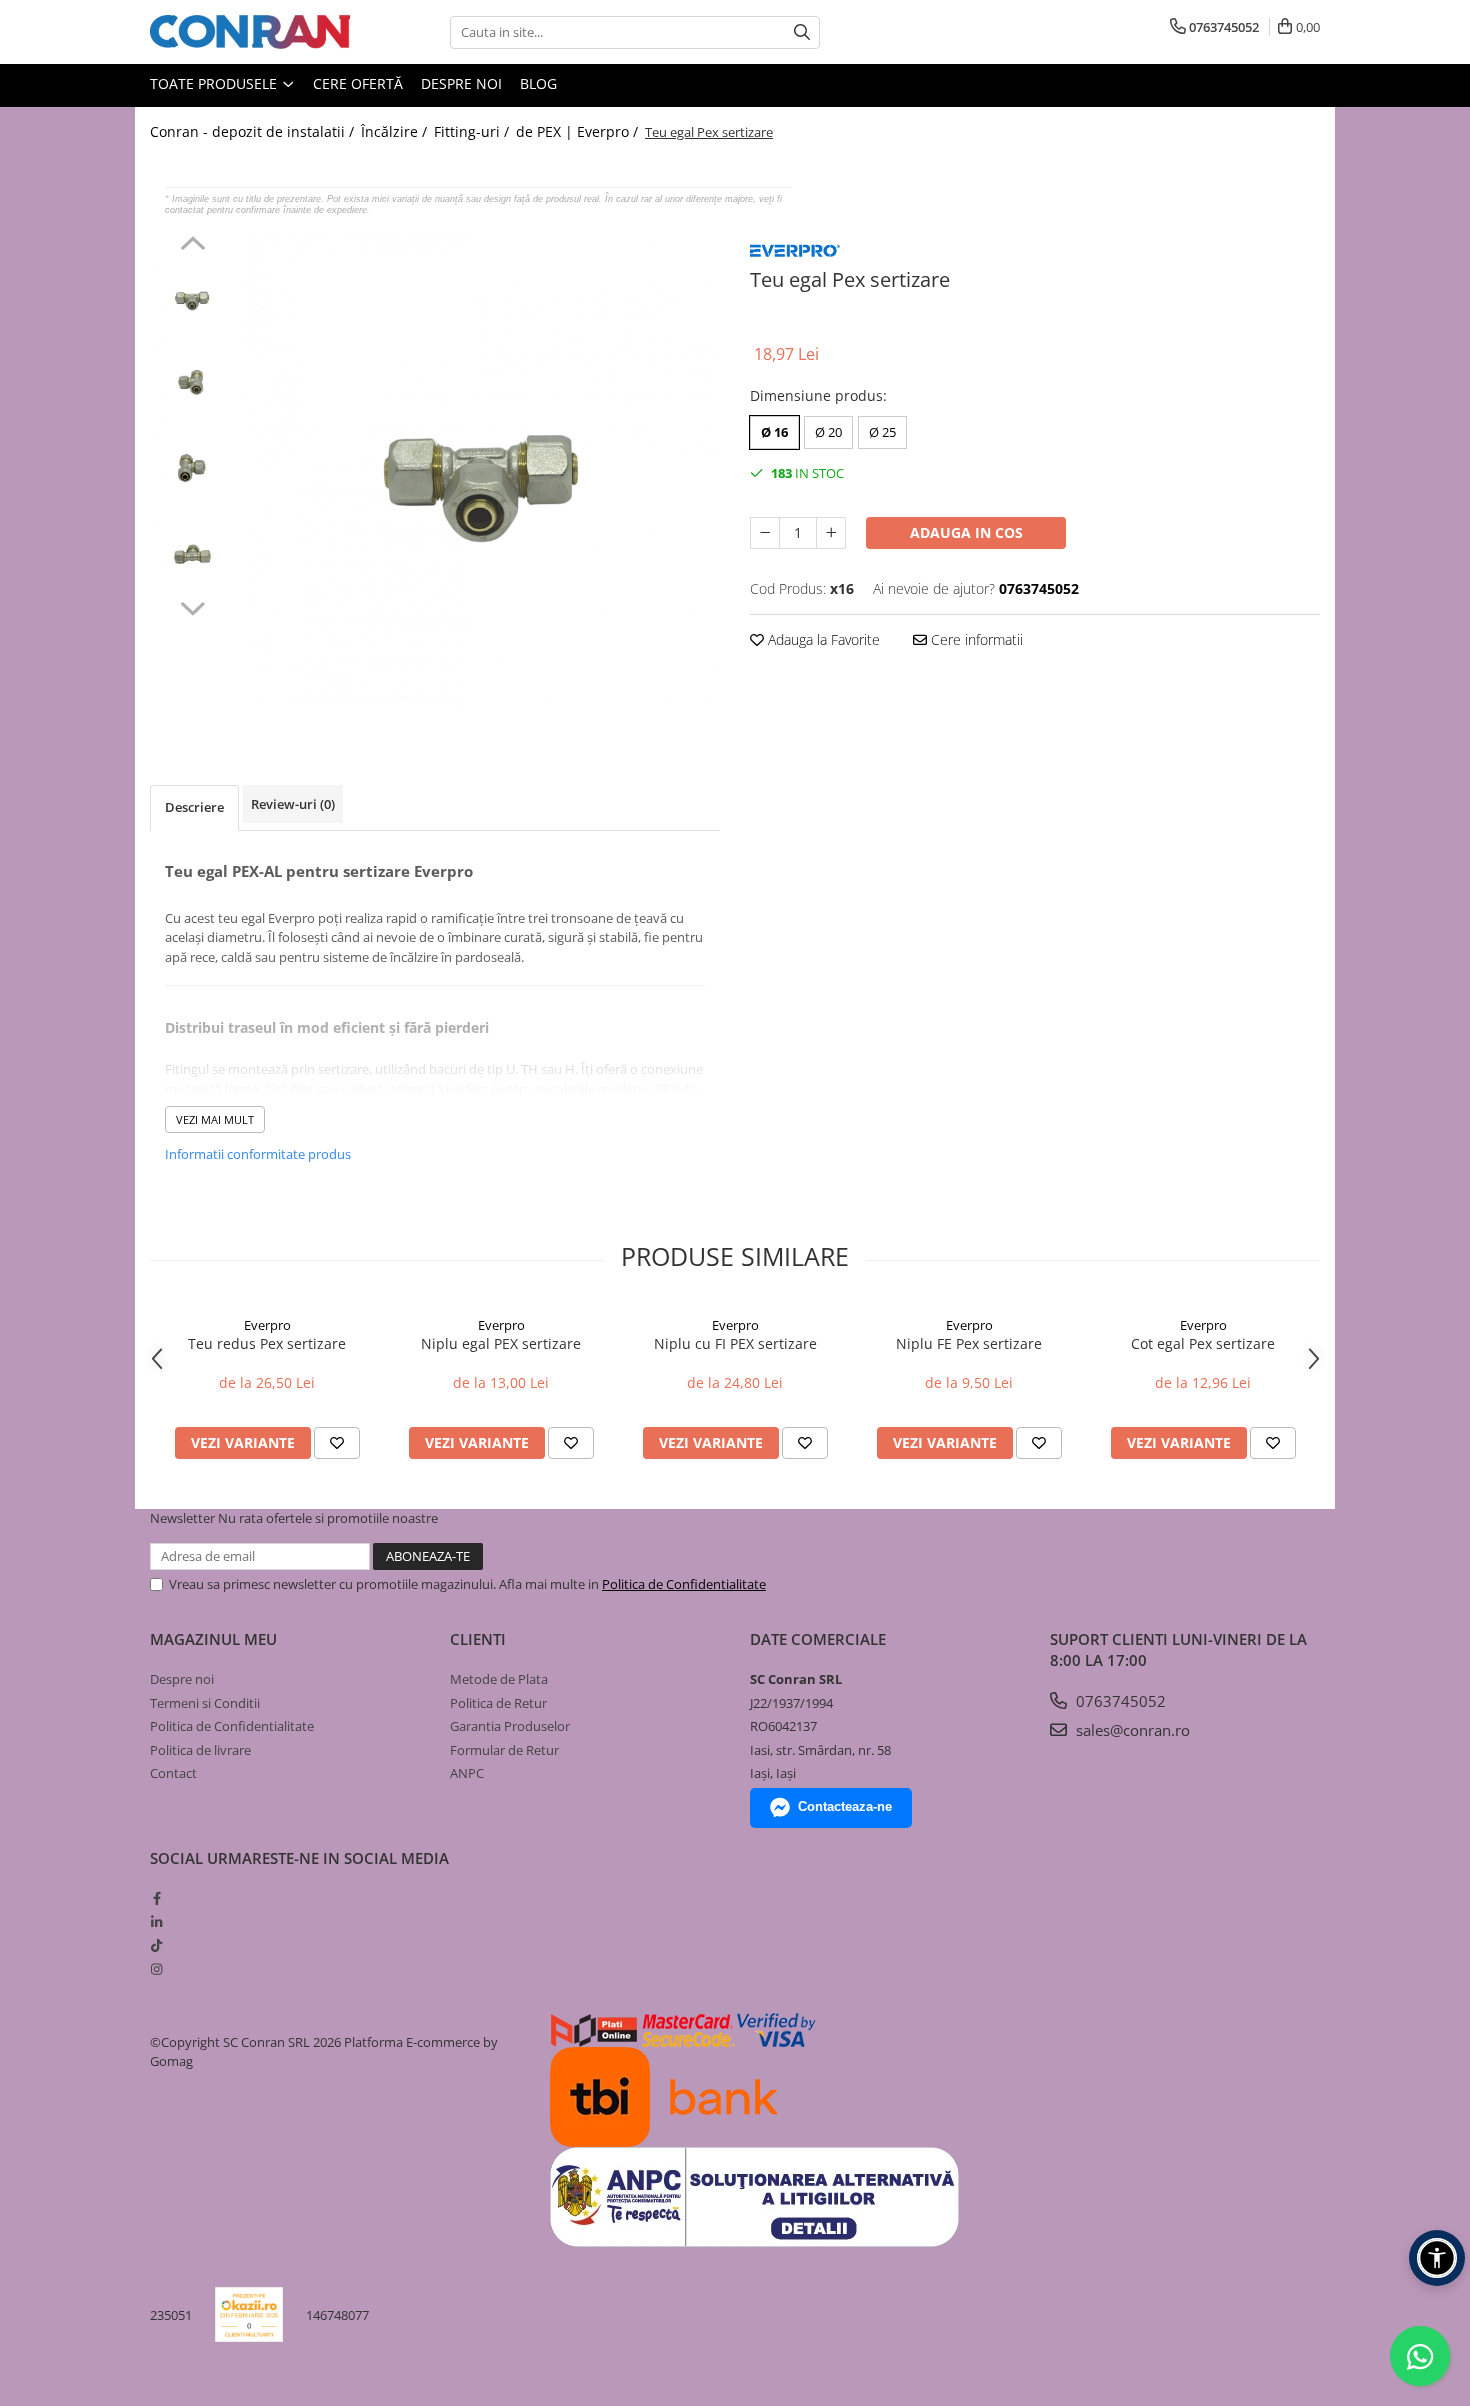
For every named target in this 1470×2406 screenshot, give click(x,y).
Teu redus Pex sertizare (267, 1343)
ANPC (467, 1773)
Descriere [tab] (194, 807)
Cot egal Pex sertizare (1203, 1343)
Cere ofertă (358, 83)
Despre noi (461, 83)
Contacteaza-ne (845, 1806)
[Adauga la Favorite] (337, 1443)
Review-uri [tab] (293, 804)
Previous (192, 246)
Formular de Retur (504, 1750)
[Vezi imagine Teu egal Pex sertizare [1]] (192, 383)
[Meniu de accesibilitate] (1437, 2258)
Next (192, 606)
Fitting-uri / (473, 131)
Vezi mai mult (215, 1119)
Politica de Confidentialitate (684, 1584)
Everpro (267, 1325)
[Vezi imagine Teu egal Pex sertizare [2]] (192, 468)
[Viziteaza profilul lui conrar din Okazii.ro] (249, 2314)
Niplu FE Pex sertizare (969, 1343)
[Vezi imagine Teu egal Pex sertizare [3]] (192, 553)
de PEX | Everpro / (579, 131)
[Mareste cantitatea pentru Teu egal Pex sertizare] (831, 533)
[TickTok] (156, 1945)
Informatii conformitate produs (258, 1154)
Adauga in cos (966, 532)
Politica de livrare (200, 1750)
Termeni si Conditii (205, 1703)
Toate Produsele (215, 83)
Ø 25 (882, 432)
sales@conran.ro (1131, 1730)
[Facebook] (156, 1898)
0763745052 (1119, 1701)
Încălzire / (396, 131)
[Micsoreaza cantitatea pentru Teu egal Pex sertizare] (765, 533)
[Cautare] (802, 32)
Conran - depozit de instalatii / (254, 131)
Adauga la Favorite (822, 639)
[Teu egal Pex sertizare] (482, 471)
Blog (538, 83)
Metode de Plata (499, 1679)
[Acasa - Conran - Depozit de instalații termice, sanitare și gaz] (250, 32)
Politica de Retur (498, 1703)
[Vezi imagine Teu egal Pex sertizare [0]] (192, 298)
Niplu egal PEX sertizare (501, 1343)
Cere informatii (975, 639)
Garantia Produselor (510, 1726)
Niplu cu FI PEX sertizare (735, 1343)
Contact (173, 1773)
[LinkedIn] (156, 1922)
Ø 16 (774, 432)
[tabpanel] (482, 471)
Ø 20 (828, 432)
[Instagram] (156, 1969)
